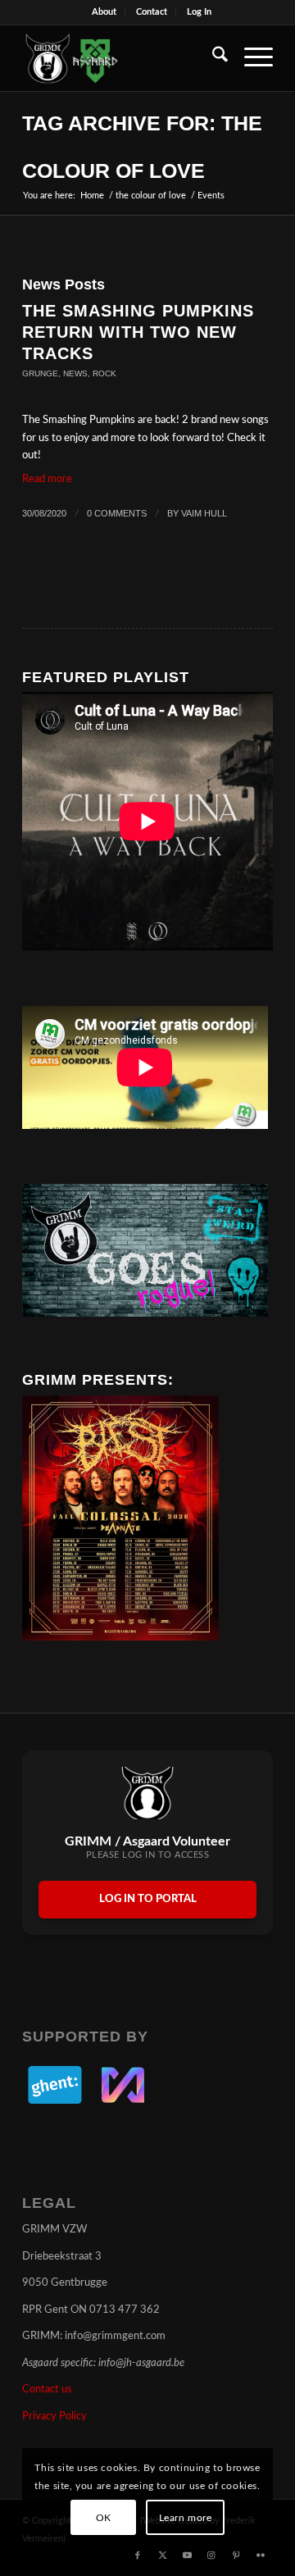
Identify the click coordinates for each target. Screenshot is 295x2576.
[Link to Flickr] (261, 2556)
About (104, 12)
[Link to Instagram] (211, 2556)
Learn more (186, 2518)
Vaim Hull (204, 513)
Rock (104, 373)
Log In (199, 12)
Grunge (40, 373)
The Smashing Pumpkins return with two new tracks (138, 332)
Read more (47, 479)
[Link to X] (162, 2556)
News (75, 373)
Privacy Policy (54, 2417)
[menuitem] (104, 12)
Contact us (47, 2389)
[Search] (212, 58)
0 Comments (117, 513)
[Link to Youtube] (187, 2556)
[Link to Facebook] (138, 2556)
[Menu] (250, 58)
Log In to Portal (148, 1899)
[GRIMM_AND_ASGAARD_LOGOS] (123, 58)
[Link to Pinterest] (236, 2556)
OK (104, 2518)
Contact (152, 12)
